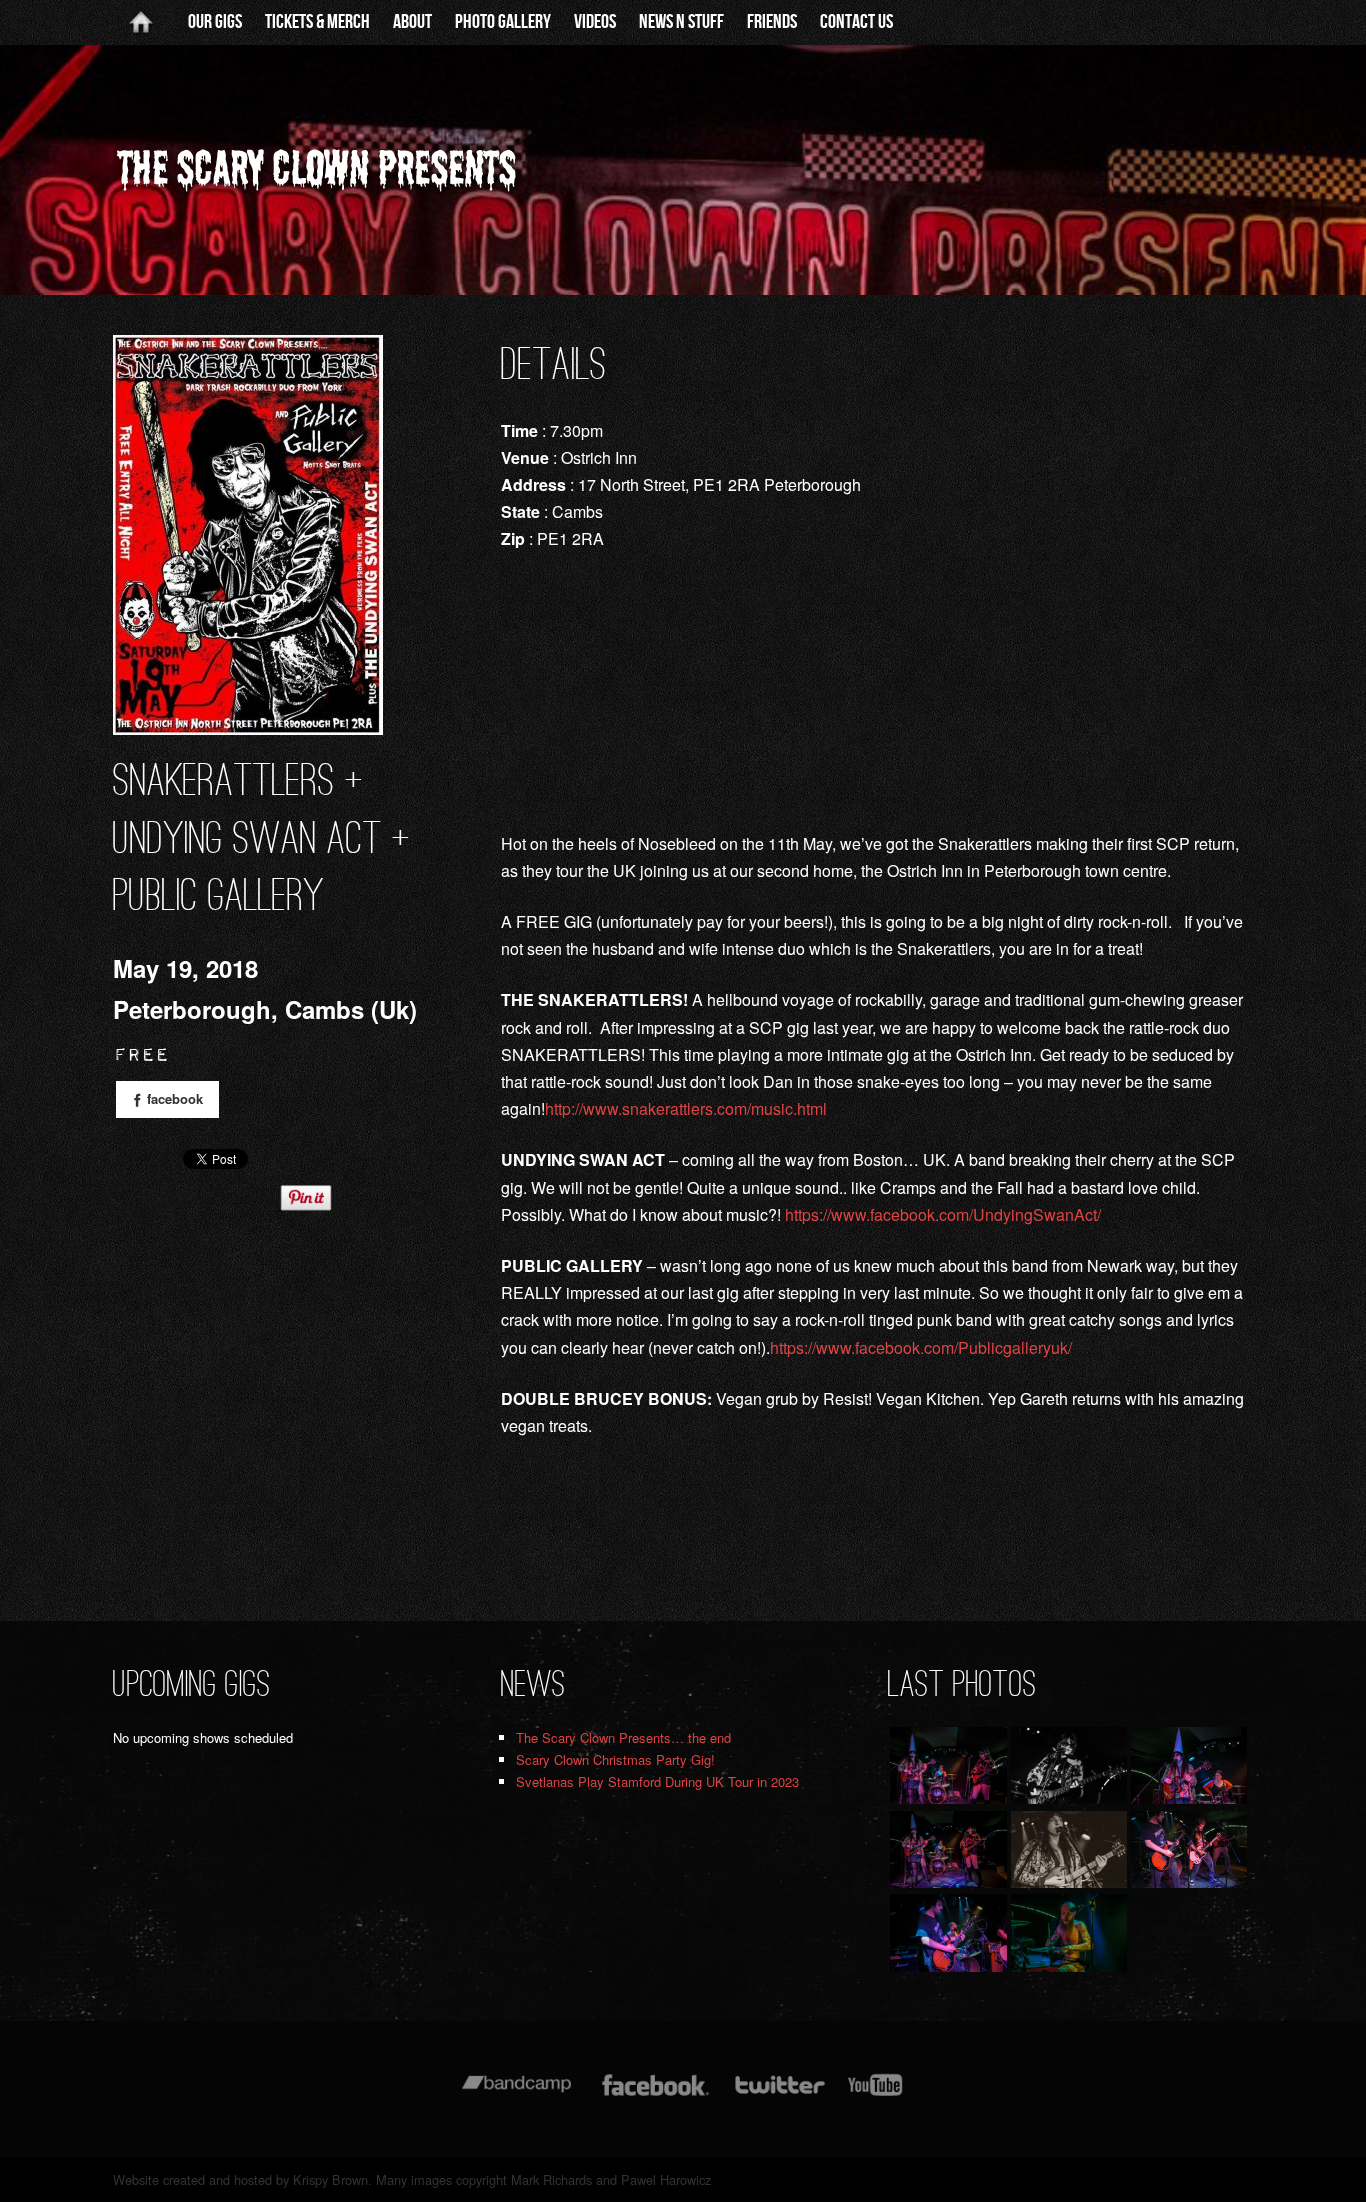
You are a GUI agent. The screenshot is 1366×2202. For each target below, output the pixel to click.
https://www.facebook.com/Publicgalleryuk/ (921, 1347)
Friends (772, 22)
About (412, 22)
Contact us (856, 22)
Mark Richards (551, 2179)
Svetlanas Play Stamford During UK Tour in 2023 (657, 1781)
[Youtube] (876, 2094)
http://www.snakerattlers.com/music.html (686, 1108)
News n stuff (681, 22)
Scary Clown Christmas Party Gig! (615, 1759)
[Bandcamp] (516, 2094)
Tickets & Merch (317, 22)
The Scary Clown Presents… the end (623, 1737)
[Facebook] (655, 2094)
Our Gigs (215, 22)
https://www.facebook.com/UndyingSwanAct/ (943, 1214)
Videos (595, 22)
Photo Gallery (503, 22)
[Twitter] (779, 2094)
